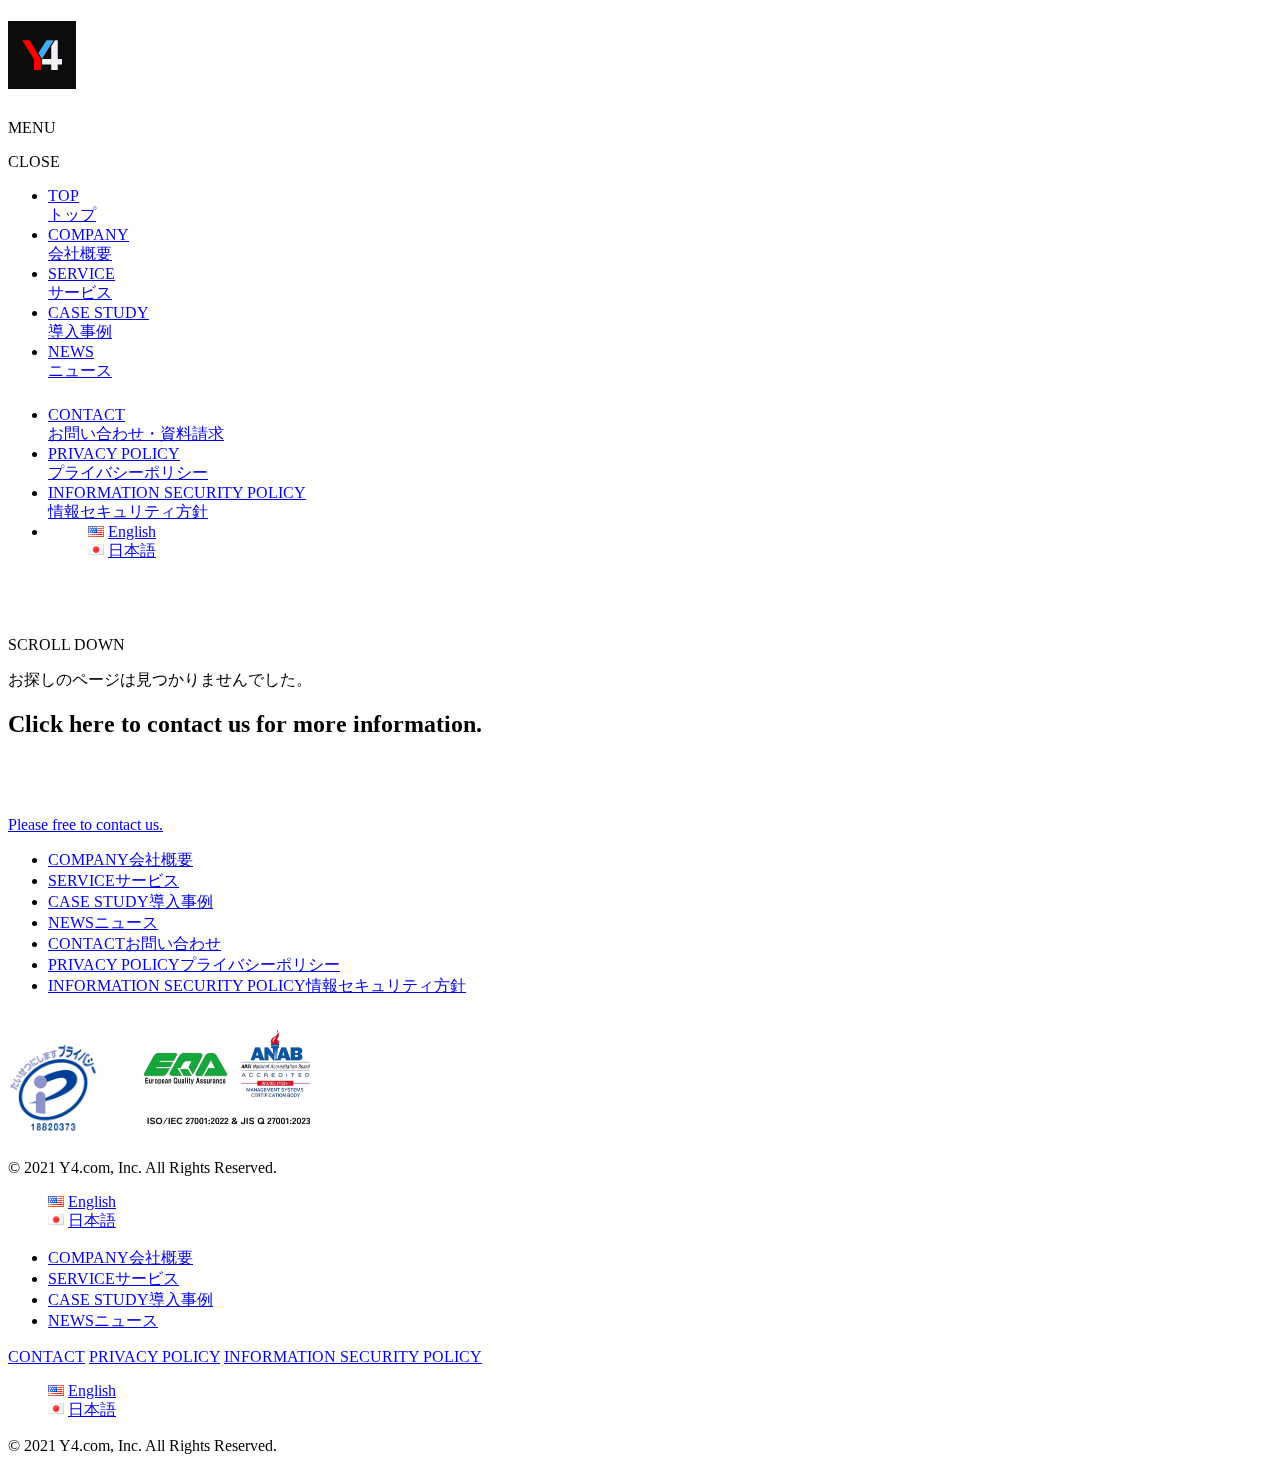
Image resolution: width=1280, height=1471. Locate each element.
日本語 (132, 550)
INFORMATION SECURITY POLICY (257, 985)
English (132, 531)
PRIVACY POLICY (194, 964)
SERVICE (113, 880)
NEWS (103, 922)
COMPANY (120, 859)
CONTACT (134, 943)
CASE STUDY (130, 901)
